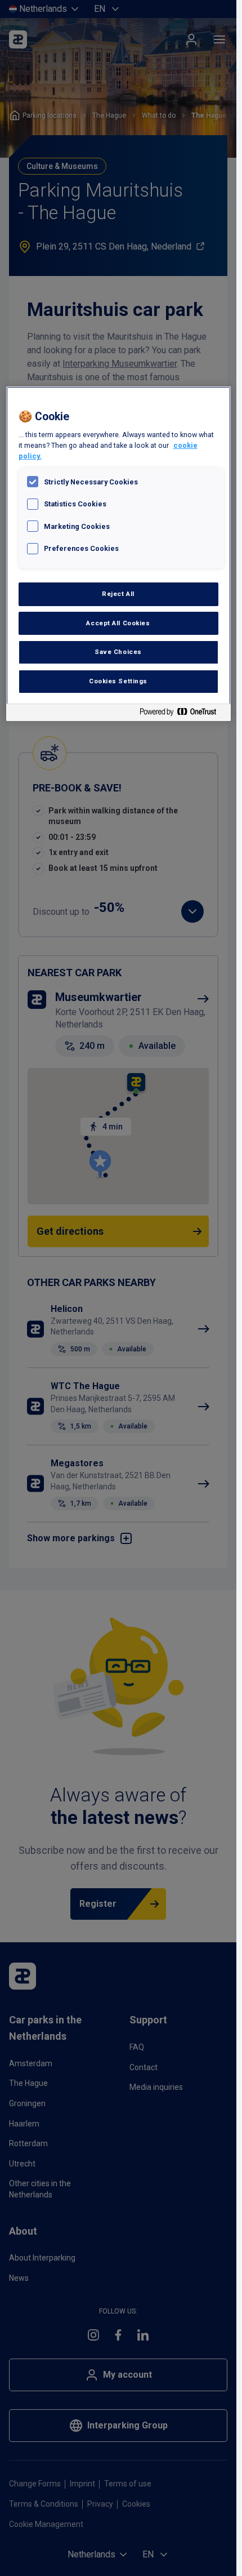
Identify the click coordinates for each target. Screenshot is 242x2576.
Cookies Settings (118, 681)
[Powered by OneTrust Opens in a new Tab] (182, 714)
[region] (118, 554)
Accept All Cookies (118, 623)
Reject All (118, 594)
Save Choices (118, 652)
